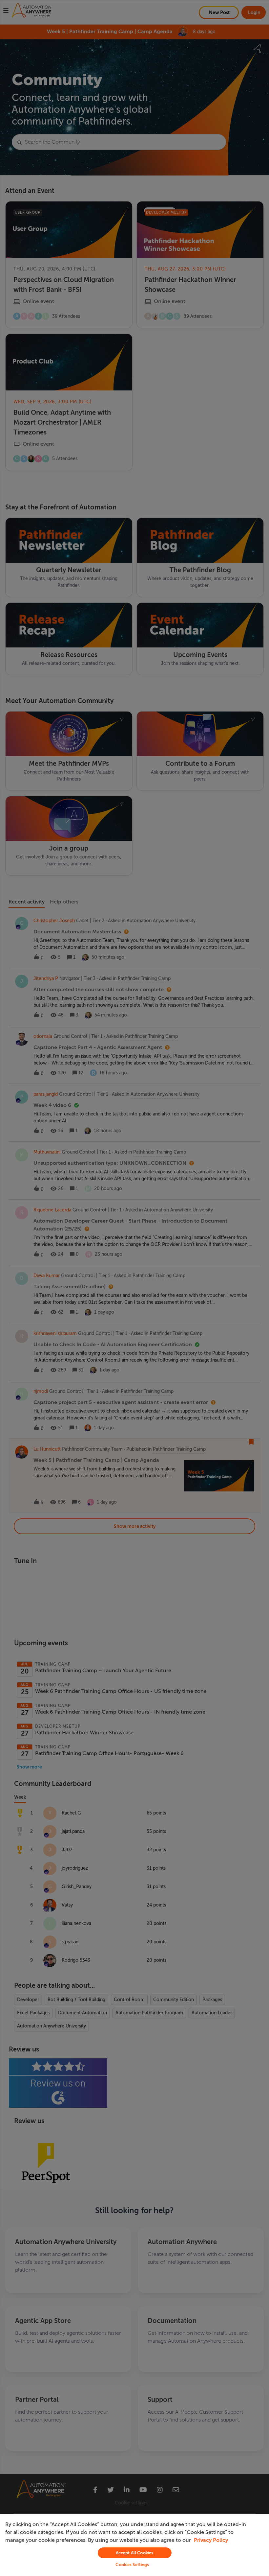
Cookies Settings (132, 2565)
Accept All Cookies (134, 2553)
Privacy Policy (211, 2540)
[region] (134, 2545)
